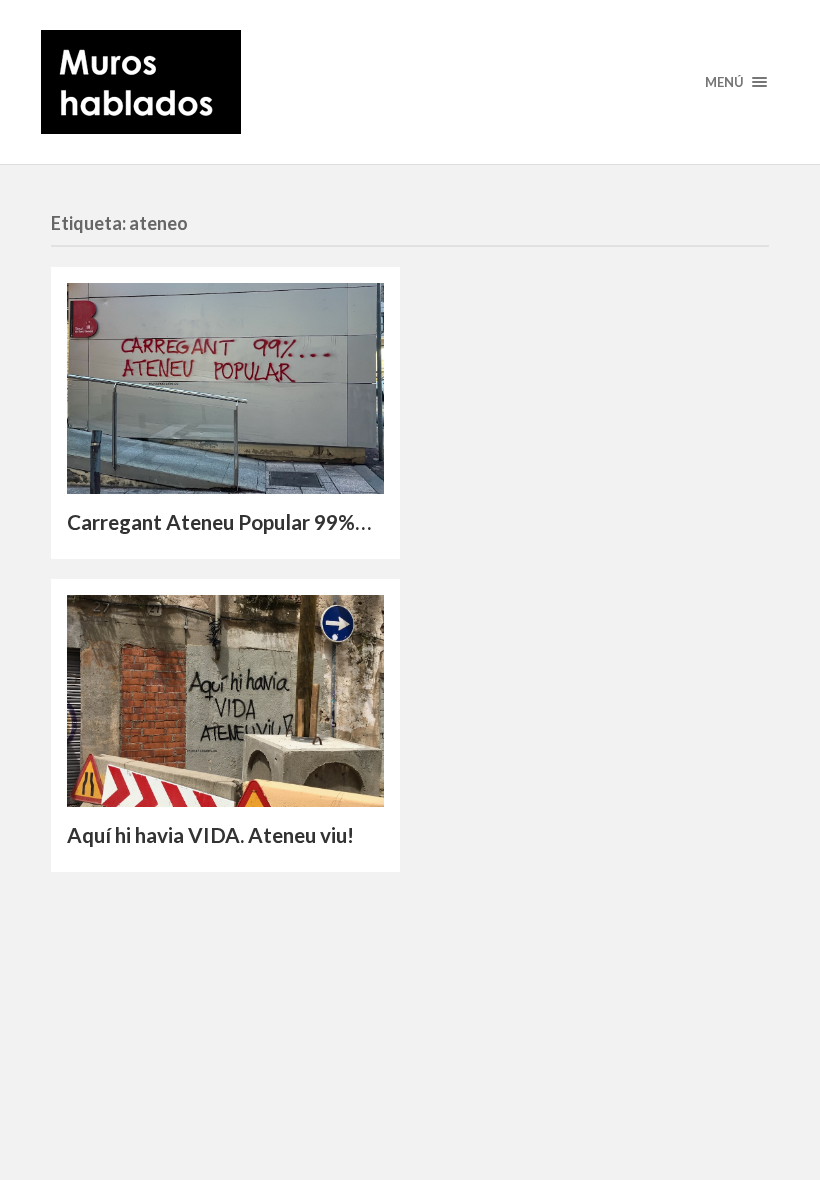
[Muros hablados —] (410, 82)
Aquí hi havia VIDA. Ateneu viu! (210, 835)
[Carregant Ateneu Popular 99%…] (225, 388)
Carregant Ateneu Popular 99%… (219, 522)
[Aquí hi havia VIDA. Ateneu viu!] (225, 700)
